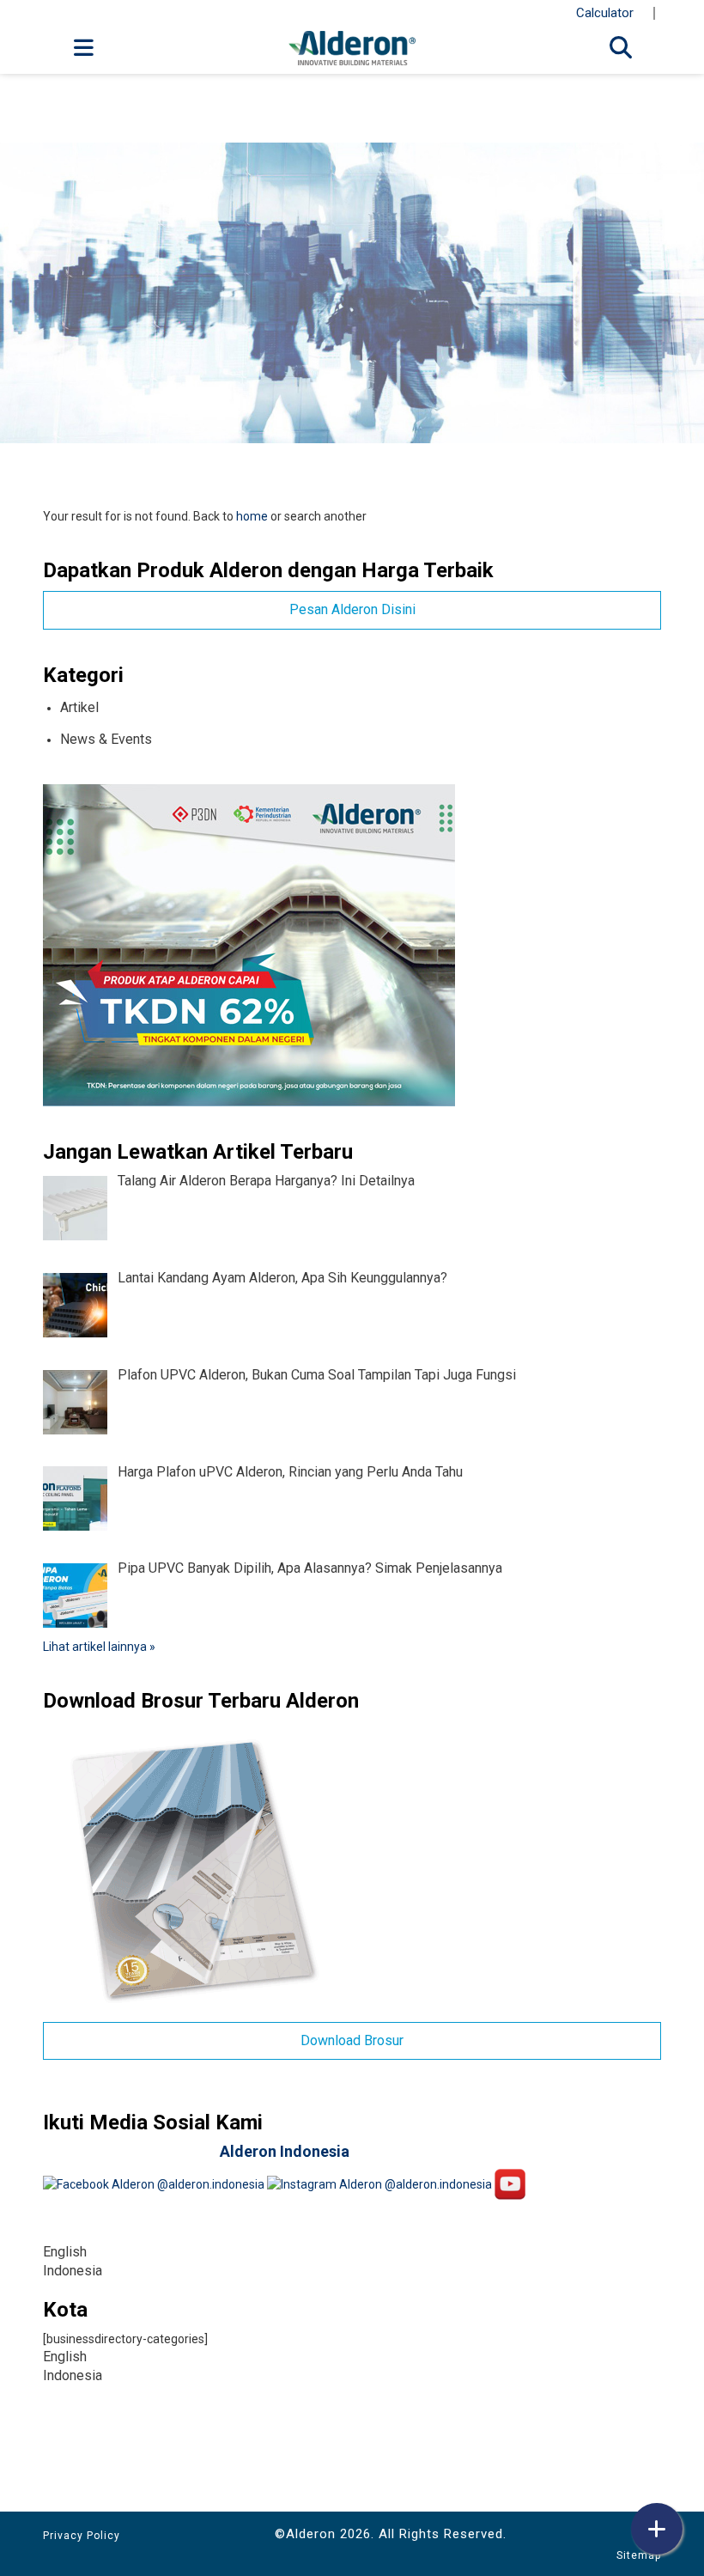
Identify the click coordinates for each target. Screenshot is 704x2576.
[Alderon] (352, 47)
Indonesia (73, 2271)
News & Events (106, 739)
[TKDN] (249, 944)
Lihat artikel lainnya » (99, 1647)
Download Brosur (352, 2040)
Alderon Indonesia (285, 2151)
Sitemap (639, 2555)
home (252, 516)
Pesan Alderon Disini (352, 609)
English (65, 2252)
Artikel (79, 707)
